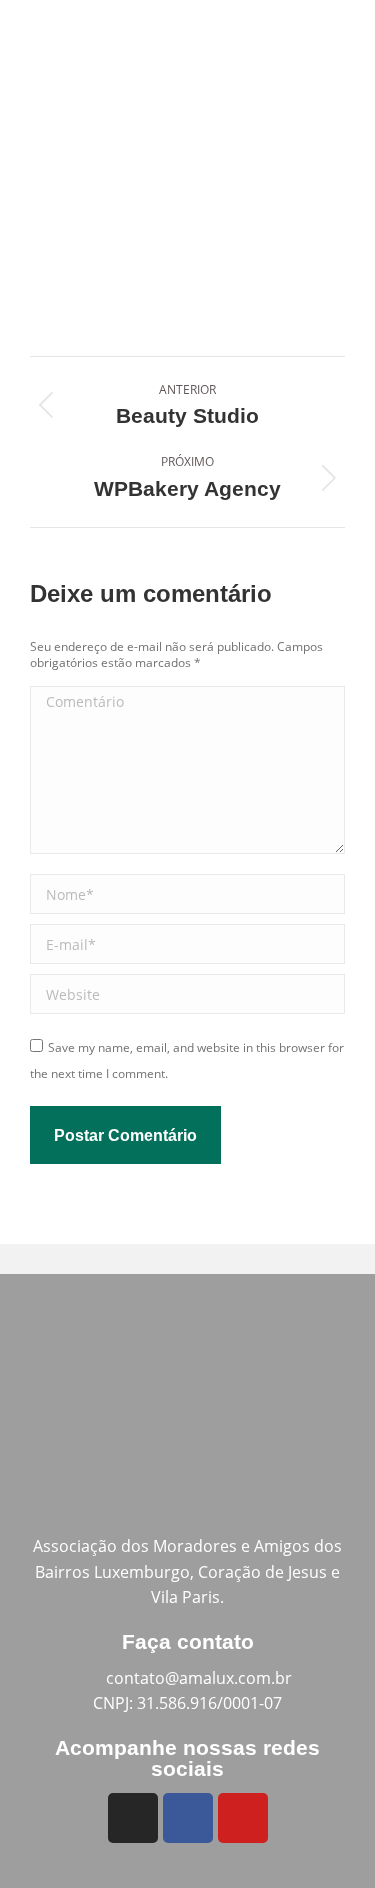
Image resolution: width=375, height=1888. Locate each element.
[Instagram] (133, 1818)
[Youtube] (243, 1818)
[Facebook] (188, 1818)
